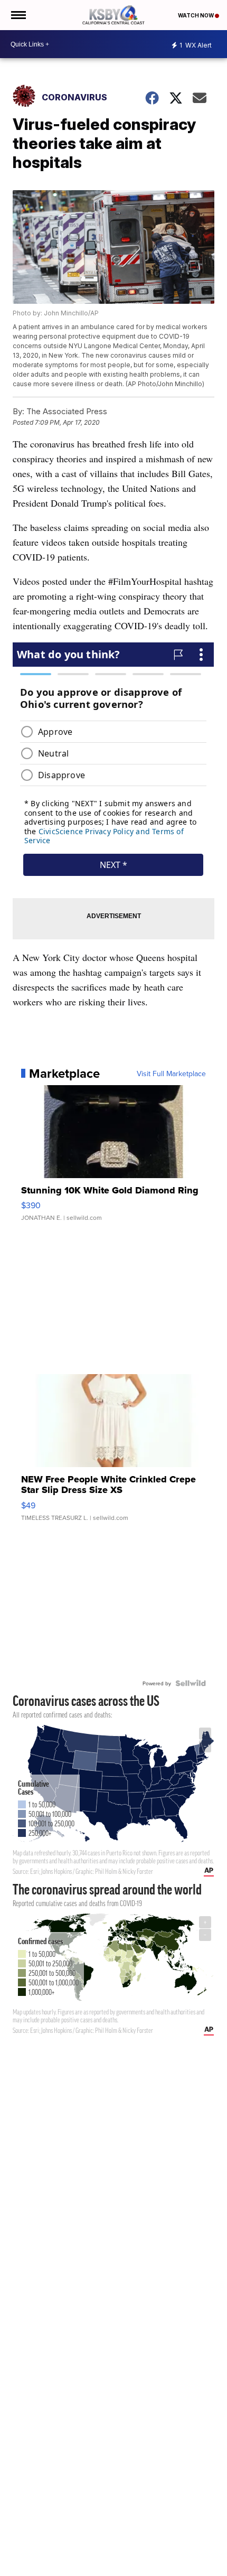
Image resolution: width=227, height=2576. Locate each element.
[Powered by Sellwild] (191, 1683)
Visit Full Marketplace (171, 1074)
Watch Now (196, 15)
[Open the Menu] (18, 15)
